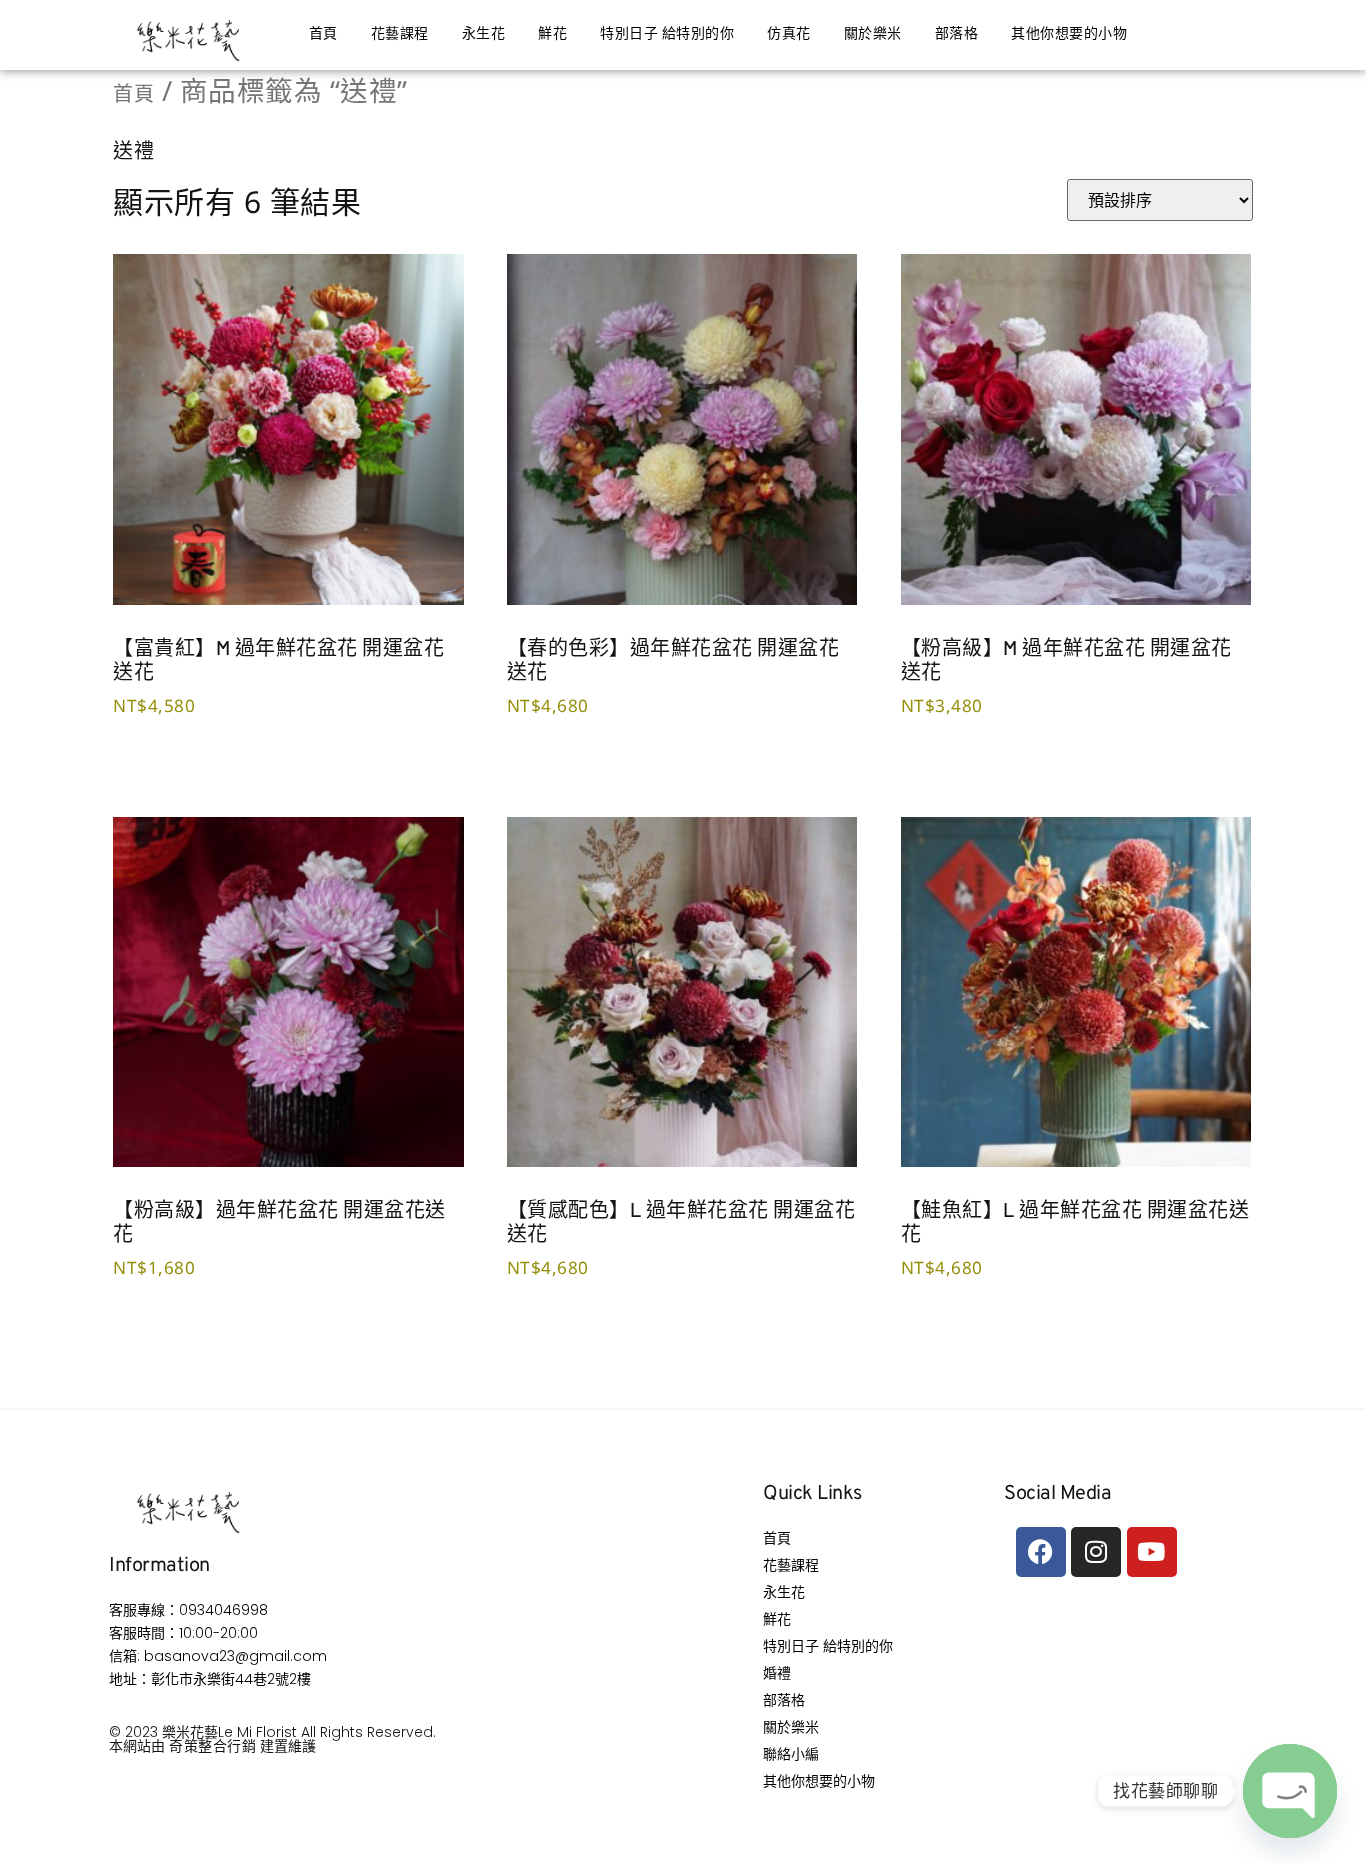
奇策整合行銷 (212, 1745)
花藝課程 (400, 34)
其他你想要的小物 (1069, 34)
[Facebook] (1041, 1552)
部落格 (957, 34)
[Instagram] (1096, 1552)
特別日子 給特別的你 (667, 34)
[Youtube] (1152, 1552)
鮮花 (552, 34)
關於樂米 (873, 34)
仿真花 (789, 34)
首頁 (323, 34)
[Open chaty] (1290, 1791)
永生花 (484, 34)
